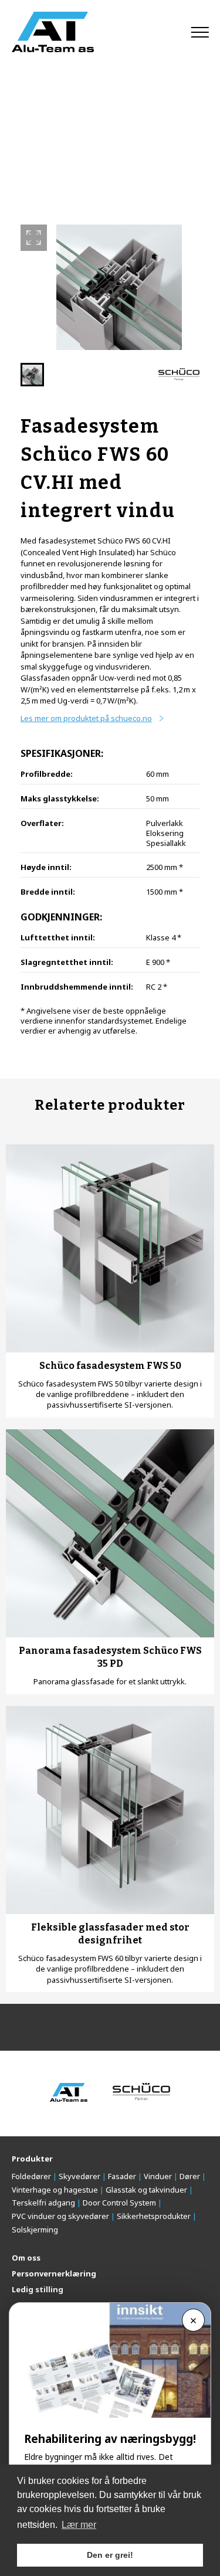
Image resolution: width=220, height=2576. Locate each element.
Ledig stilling (38, 2289)
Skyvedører (79, 2176)
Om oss (26, 2258)
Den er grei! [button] (110, 2555)
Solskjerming (35, 2230)
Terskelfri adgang (43, 2203)
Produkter (32, 2159)
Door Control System (119, 2203)
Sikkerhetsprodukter (154, 2216)
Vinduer (158, 2176)
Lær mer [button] (79, 2525)
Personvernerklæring (54, 2273)
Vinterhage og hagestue (55, 2190)
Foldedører (31, 2176)
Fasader (122, 2176)
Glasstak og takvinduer (146, 2190)
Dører (190, 2176)
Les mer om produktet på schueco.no (86, 718)
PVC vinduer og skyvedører (60, 2216)
